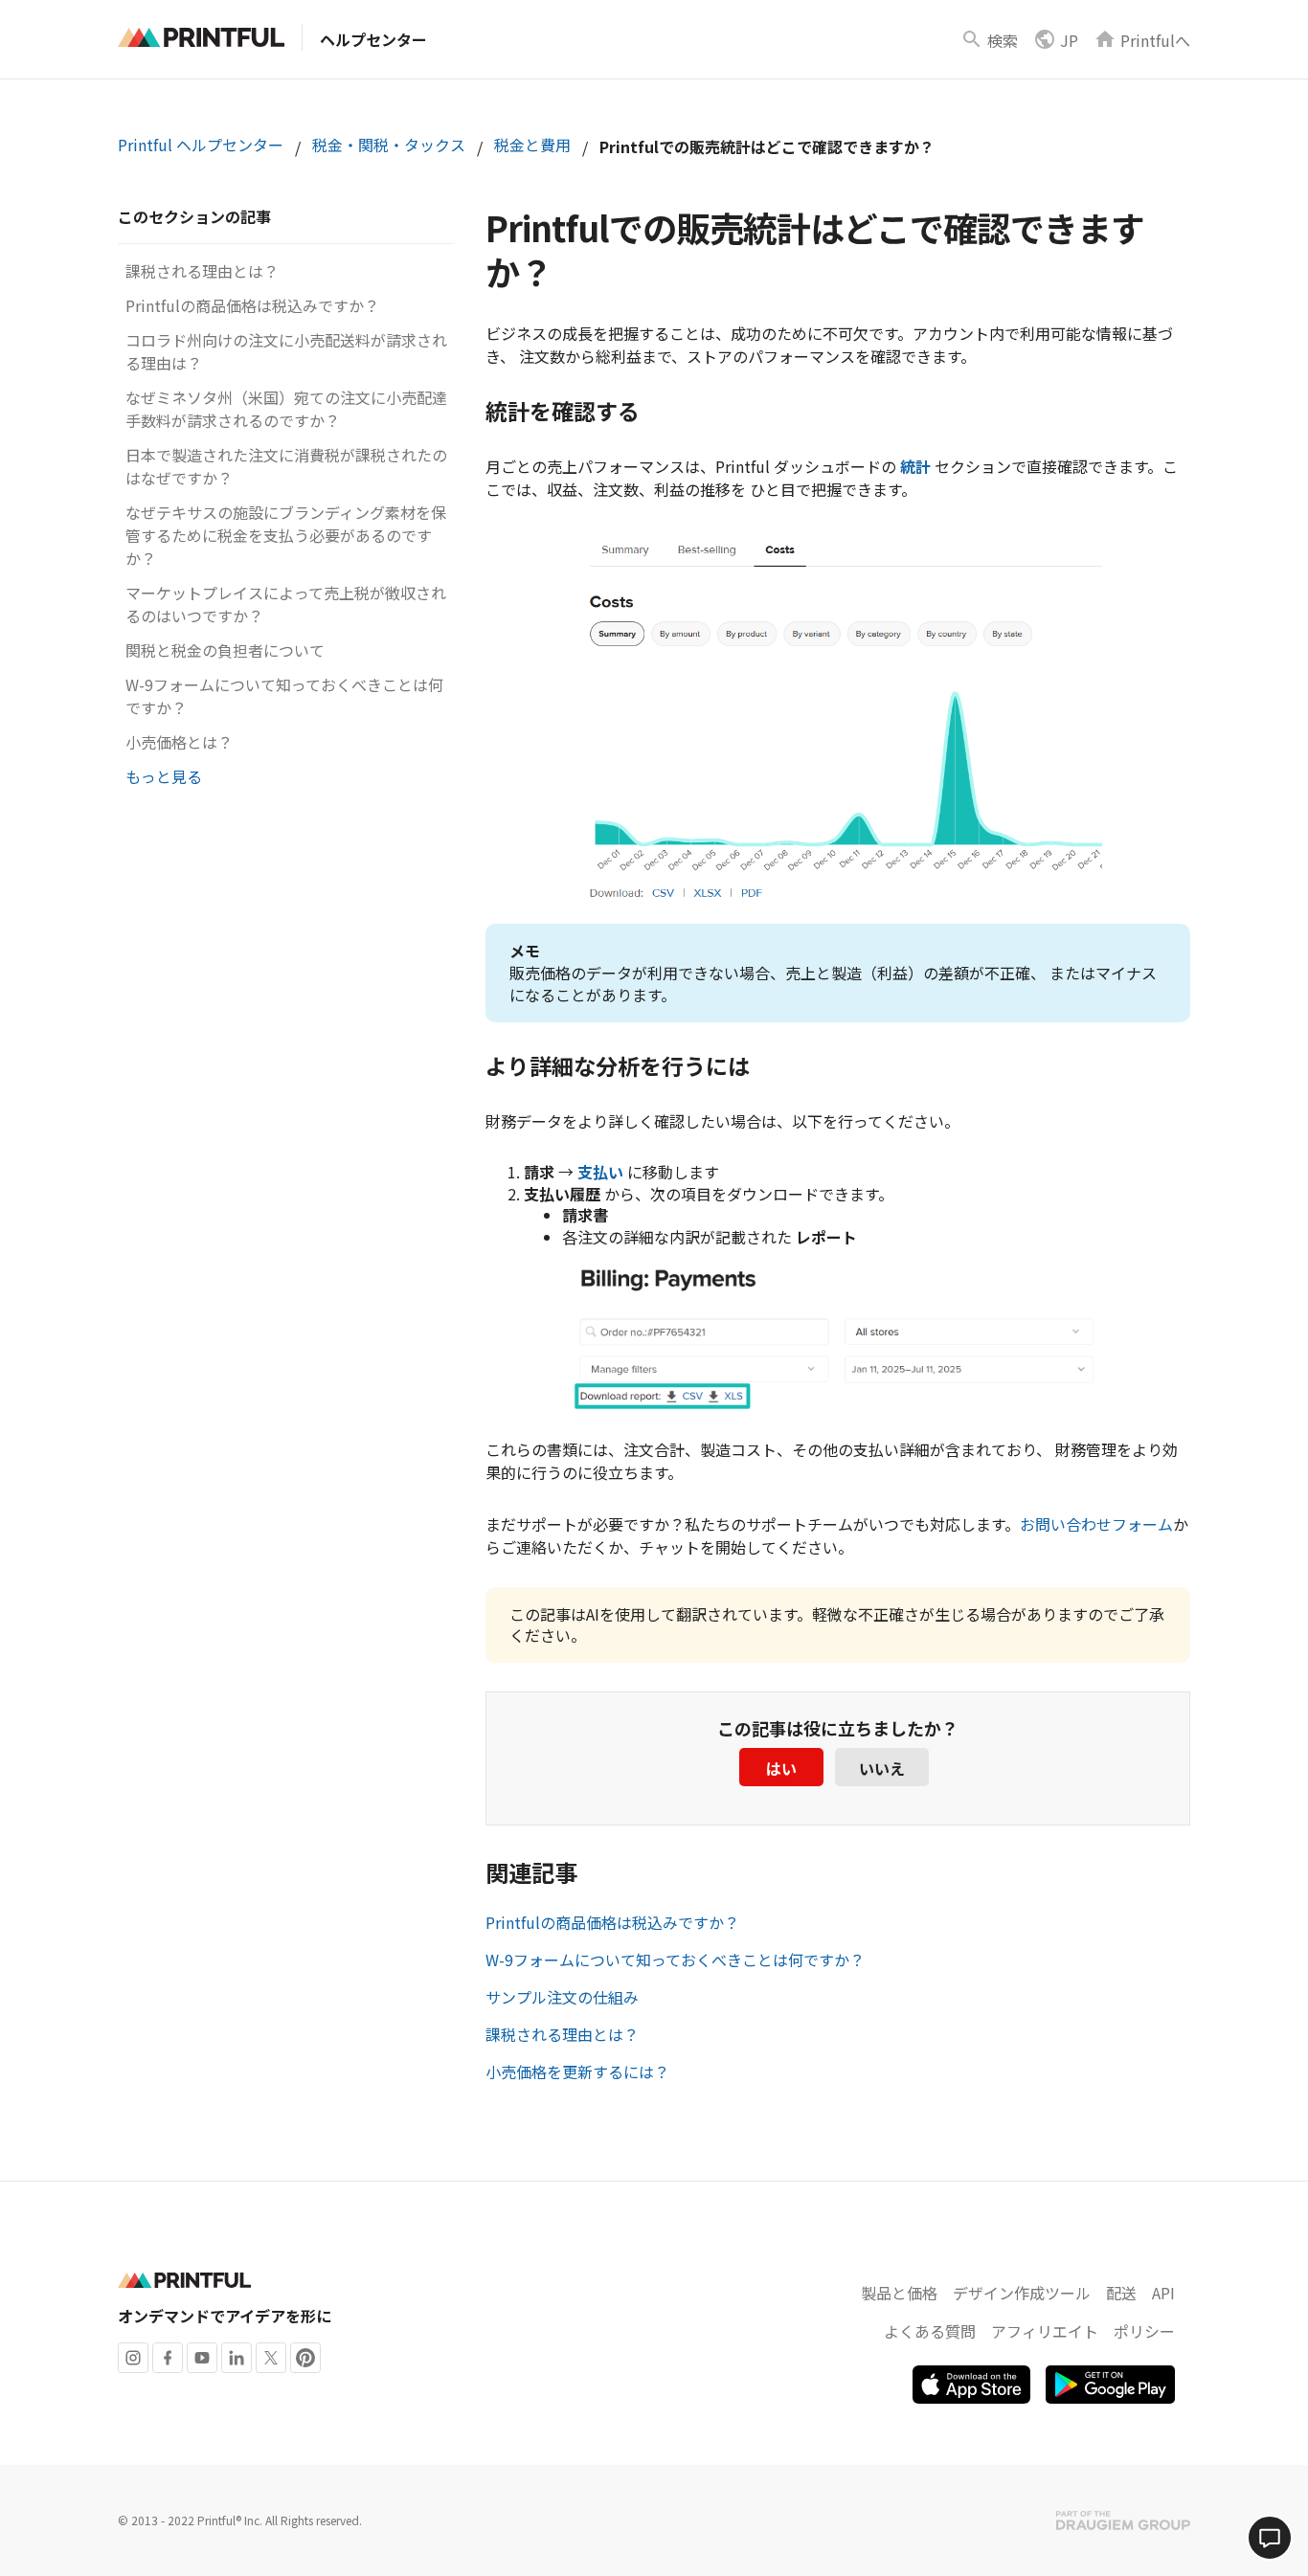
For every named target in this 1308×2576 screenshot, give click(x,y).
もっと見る (164, 776)
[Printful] (201, 37)
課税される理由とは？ (202, 271)
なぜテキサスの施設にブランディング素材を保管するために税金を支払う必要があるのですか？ (286, 535)
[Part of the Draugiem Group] (1123, 2520)
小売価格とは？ (179, 742)
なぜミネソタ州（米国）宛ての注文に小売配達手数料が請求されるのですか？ (286, 409)
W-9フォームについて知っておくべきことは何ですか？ (675, 1960)
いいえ (882, 1768)
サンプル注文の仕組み (562, 1997)
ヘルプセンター (373, 39)
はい (781, 1768)
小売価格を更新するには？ (577, 2072)
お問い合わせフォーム (1096, 1524)
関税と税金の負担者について (225, 650)
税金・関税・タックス (389, 145)
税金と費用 (532, 145)
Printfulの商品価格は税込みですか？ (252, 305)
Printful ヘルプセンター (201, 145)
